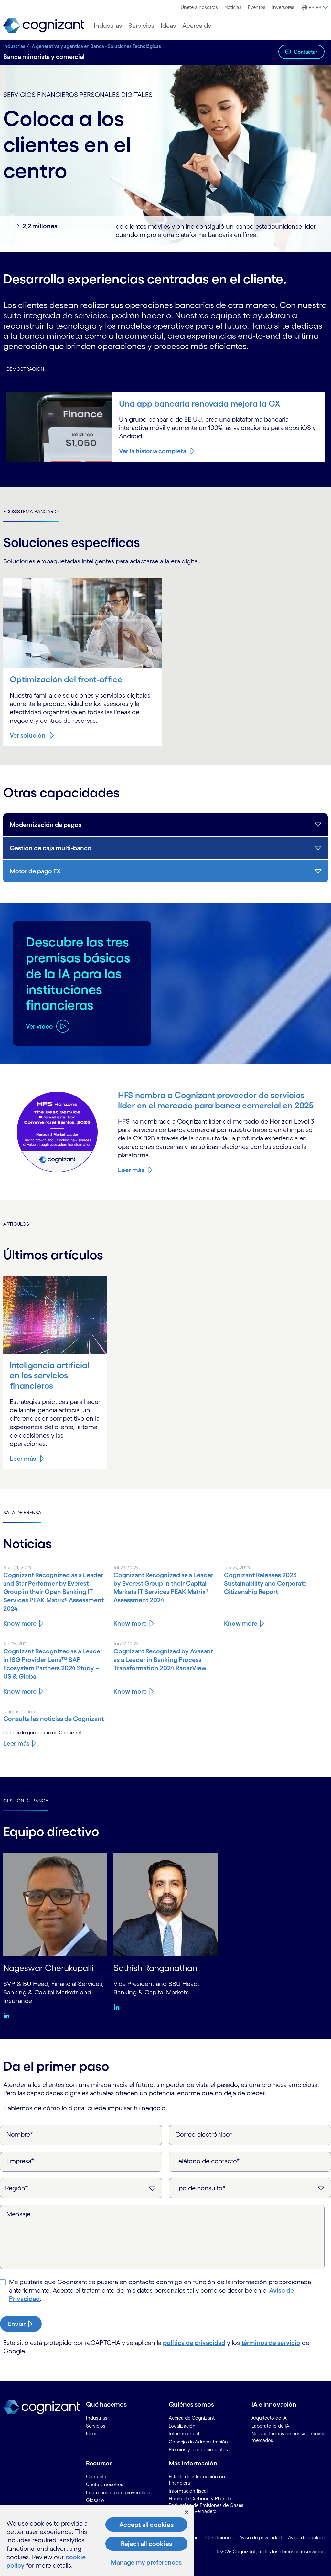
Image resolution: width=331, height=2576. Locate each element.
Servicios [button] (141, 26)
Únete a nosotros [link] (105, 2484)
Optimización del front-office (66, 679)
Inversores (283, 7)
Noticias (233, 7)
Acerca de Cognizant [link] (192, 2418)
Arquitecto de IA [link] (269, 2418)
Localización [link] (182, 2426)
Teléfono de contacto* (208, 2161)
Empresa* (20, 2161)
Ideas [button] (168, 26)
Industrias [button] (108, 26)
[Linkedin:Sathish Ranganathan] (118, 2007)
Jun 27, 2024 (237, 1568)
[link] (44, 26)
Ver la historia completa (153, 451)
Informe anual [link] (184, 2434)
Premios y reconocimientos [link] (198, 2449)
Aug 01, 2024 (17, 1568)
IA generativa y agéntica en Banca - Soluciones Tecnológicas (96, 46)
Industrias (14, 46)
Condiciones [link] (219, 2537)
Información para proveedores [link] (119, 2492)
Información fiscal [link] (188, 2491)
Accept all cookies (146, 2525)
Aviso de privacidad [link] (260, 2537)
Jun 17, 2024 (126, 1644)
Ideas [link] (92, 2434)
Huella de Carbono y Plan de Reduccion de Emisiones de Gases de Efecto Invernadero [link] (206, 2505)
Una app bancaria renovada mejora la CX (200, 404)
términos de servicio (271, 2343)
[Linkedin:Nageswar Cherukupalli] (8, 2015)
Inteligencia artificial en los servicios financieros (49, 1375)
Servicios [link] (96, 2426)
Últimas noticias (20, 1711)
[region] (97, 2541)
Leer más (131, 1170)
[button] (314, 8)
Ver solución (28, 735)
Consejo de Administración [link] (198, 2442)
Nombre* (20, 2134)
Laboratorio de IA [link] (270, 2426)
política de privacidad (194, 2343)
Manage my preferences (146, 2562)
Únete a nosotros (199, 7)
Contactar (306, 52)
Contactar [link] (97, 2477)
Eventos (257, 7)
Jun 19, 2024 (16, 1644)
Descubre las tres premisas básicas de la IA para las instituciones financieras (78, 973)
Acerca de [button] (197, 26)
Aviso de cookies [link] (306, 2537)
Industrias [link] (97, 2418)
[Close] (187, 2512)
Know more (20, 1623)
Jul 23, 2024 (126, 1568)
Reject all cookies (147, 2544)
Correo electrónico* (204, 2134)
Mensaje (18, 2214)
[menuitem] (199, 7)
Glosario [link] (95, 2500)
